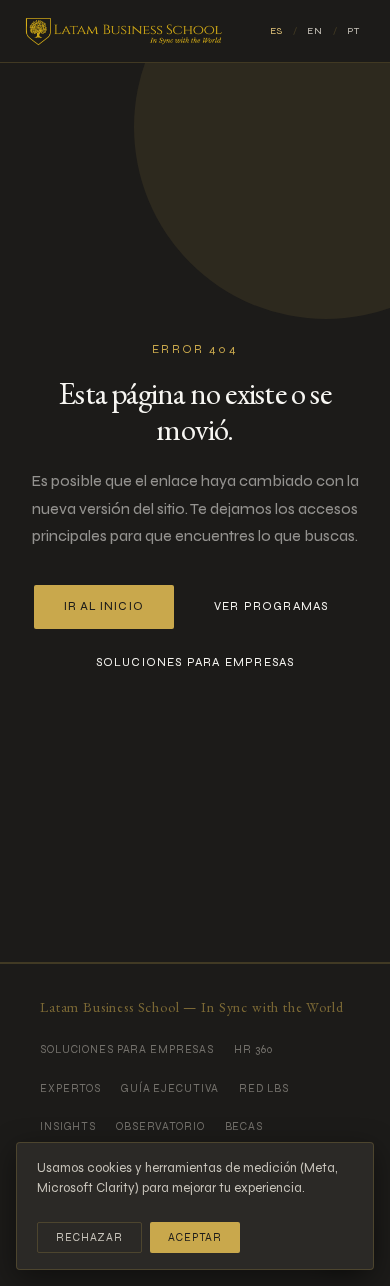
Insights (68, 1126)
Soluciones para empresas (195, 662)
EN (315, 31)
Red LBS (263, 1088)
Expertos (70, 1088)
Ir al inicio (104, 606)
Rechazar (89, 1237)
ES (276, 31)
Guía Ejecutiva (170, 1088)
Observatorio (160, 1126)
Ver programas (271, 606)
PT (353, 31)
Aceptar (195, 1237)
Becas (244, 1126)
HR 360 (253, 1049)
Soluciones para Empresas (127, 1049)
